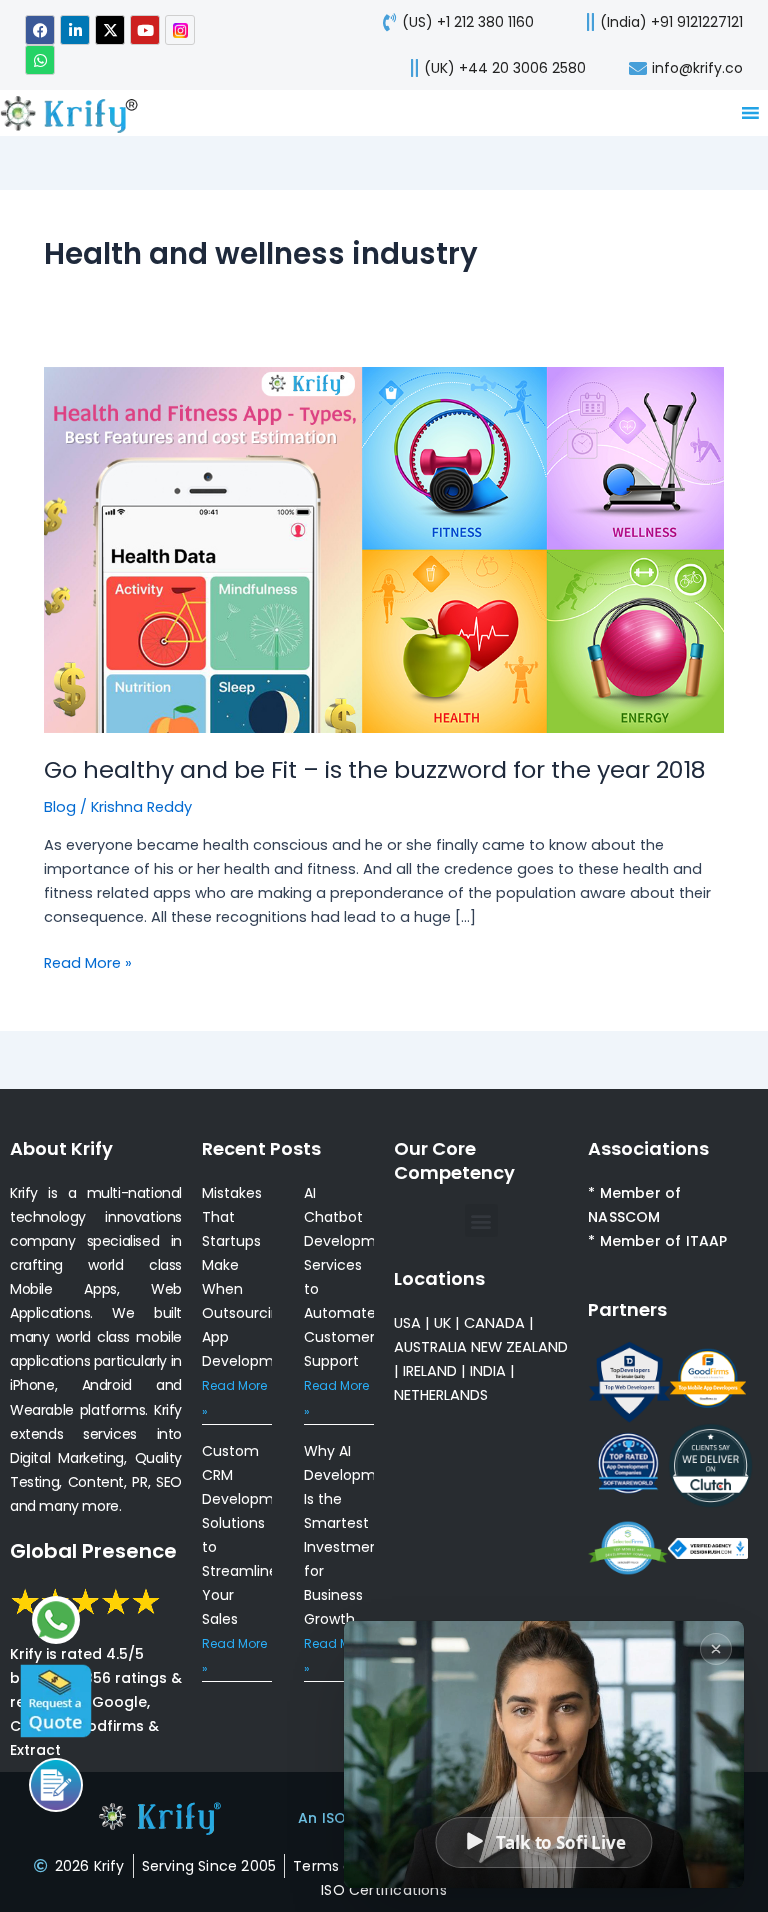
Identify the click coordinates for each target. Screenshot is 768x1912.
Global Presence (93, 1551)
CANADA (494, 1323)
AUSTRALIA (430, 1347)
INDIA (488, 1371)
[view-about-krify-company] (77, 113)
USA (407, 1323)
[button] (481, 1220)
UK (442, 1323)
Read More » (88, 962)
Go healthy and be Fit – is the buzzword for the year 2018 (375, 769)
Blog (60, 807)
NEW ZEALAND (519, 1347)
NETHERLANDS (441, 1395)
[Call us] (56, 1785)
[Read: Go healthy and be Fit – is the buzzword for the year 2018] (384, 549)
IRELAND (430, 1371)
